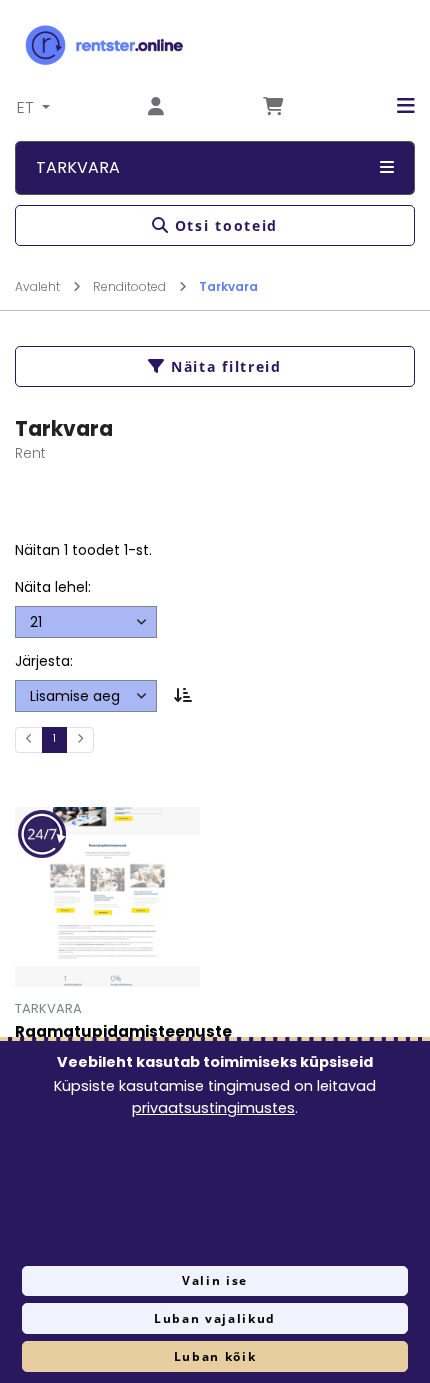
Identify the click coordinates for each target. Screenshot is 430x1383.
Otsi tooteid (226, 225)
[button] (391, 106)
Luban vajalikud (215, 1318)
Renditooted (131, 286)
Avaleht (39, 286)
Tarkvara (228, 286)
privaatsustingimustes (213, 1108)
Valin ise (215, 1280)
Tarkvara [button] (78, 167)
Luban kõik (215, 1356)
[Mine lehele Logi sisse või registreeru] (156, 107)
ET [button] (27, 107)
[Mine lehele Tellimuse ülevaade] (273, 107)
